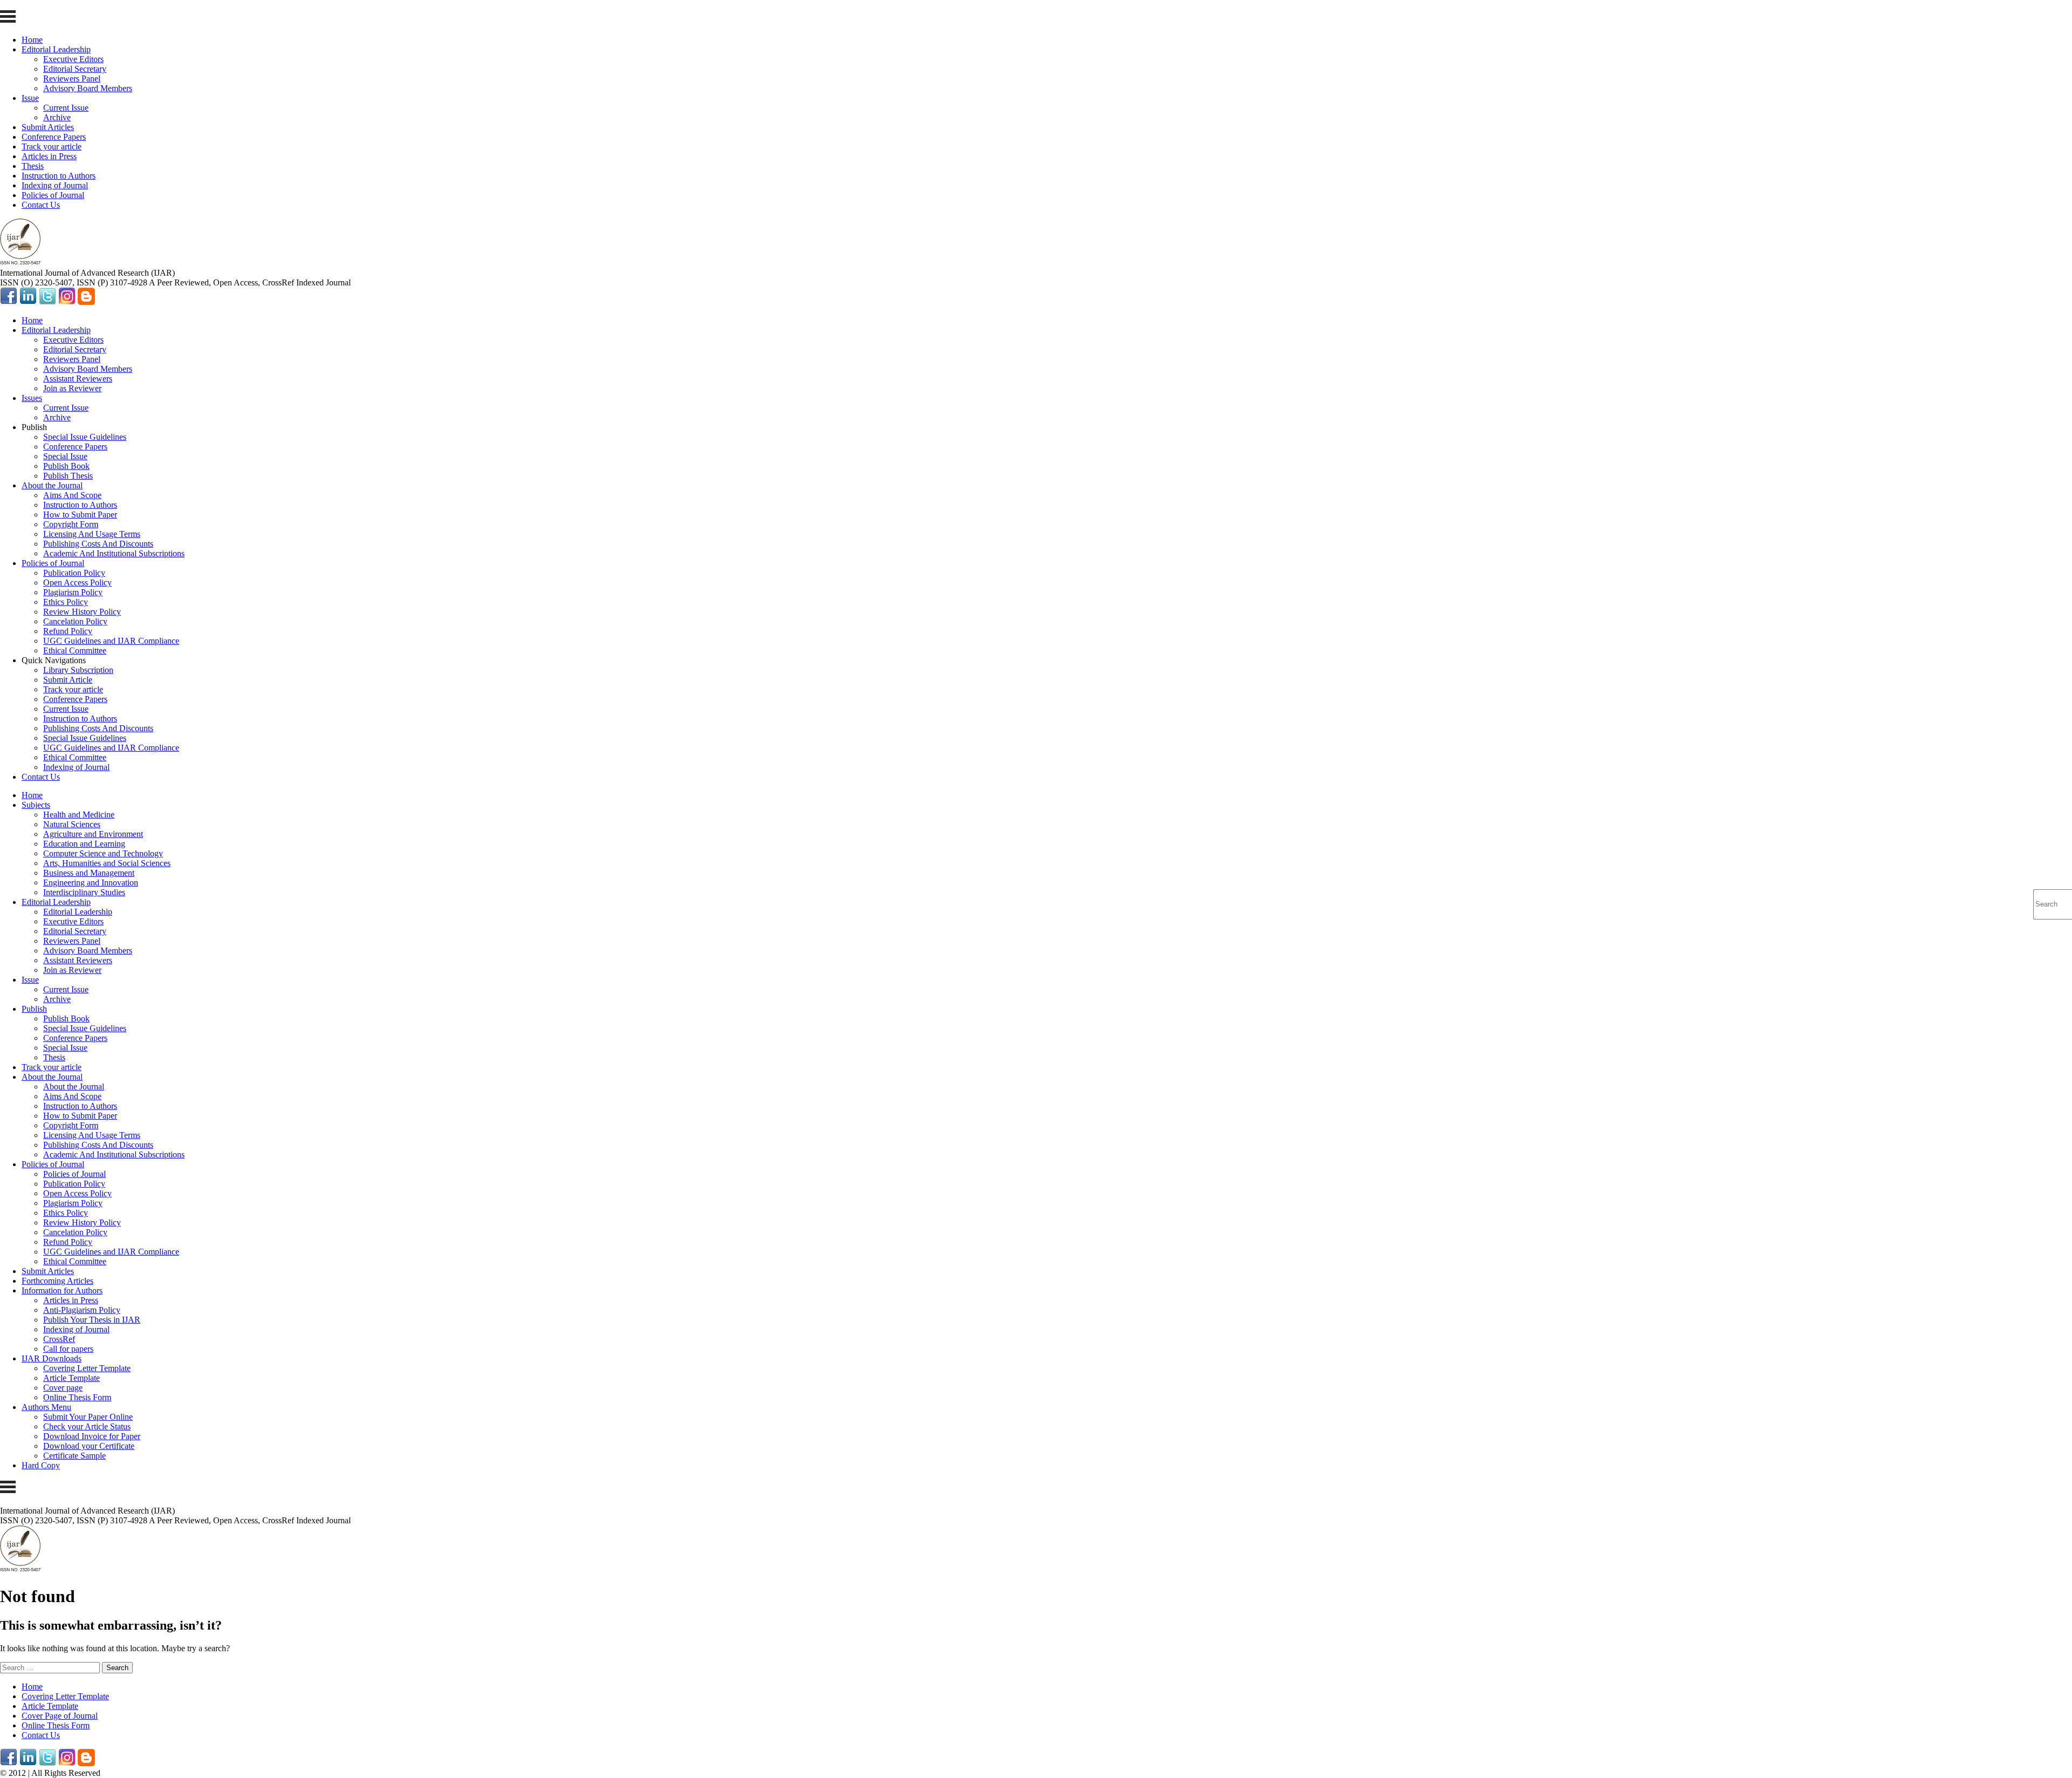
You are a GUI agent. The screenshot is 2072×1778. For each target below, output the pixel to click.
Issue (30, 98)
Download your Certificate (89, 1446)
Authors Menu (46, 1407)
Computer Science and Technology (103, 853)
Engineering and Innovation (91, 883)
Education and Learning (84, 844)
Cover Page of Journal (60, 1716)
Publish (34, 1009)
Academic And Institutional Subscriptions (114, 553)
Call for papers (68, 1349)
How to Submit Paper (80, 515)
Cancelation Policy (75, 621)
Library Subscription (78, 670)
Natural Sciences (72, 824)
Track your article (52, 147)
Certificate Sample (74, 1456)
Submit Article (68, 680)
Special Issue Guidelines (85, 437)
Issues (32, 398)
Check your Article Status (87, 1426)
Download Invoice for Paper (92, 1436)
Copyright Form (71, 524)
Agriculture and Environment (93, 834)
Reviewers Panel (72, 79)
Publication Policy (74, 573)
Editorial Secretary (75, 69)
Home (32, 40)
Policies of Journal (53, 195)
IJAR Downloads (52, 1358)
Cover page (63, 1388)
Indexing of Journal (55, 185)
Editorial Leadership (56, 49)
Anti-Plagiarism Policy (82, 1310)
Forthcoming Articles (57, 1281)
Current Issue (66, 108)
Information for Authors (62, 1290)
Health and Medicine (79, 815)
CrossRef (59, 1339)
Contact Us (41, 205)
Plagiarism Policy (73, 592)
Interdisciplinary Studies (84, 892)
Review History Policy (82, 612)
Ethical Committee (75, 650)
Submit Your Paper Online (88, 1417)
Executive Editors (73, 59)
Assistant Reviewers (78, 379)
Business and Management (89, 873)
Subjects (36, 805)
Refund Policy (68, 631)
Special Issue (65, 456)
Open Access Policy (77, 583)
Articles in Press (49, 156)
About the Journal (52, 485)
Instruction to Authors (59, 176)
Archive (57, 117)
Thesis (33, 166)
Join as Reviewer (72, 388)
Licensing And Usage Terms (92, 534)
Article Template (71, 1378)
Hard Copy (41, 1465)
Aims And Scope (72, 495)
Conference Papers (54, 137)
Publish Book (66, 466)
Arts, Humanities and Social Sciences (107, 863)
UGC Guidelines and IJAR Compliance (111, 641)
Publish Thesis (68, 476)
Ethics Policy (66, 602)
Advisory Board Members (88, 88)
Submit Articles (48, 127)
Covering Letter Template (87, 1368)
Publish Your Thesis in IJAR (92, 1320)
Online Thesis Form (77, 1397)
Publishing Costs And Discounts (98, 544)
